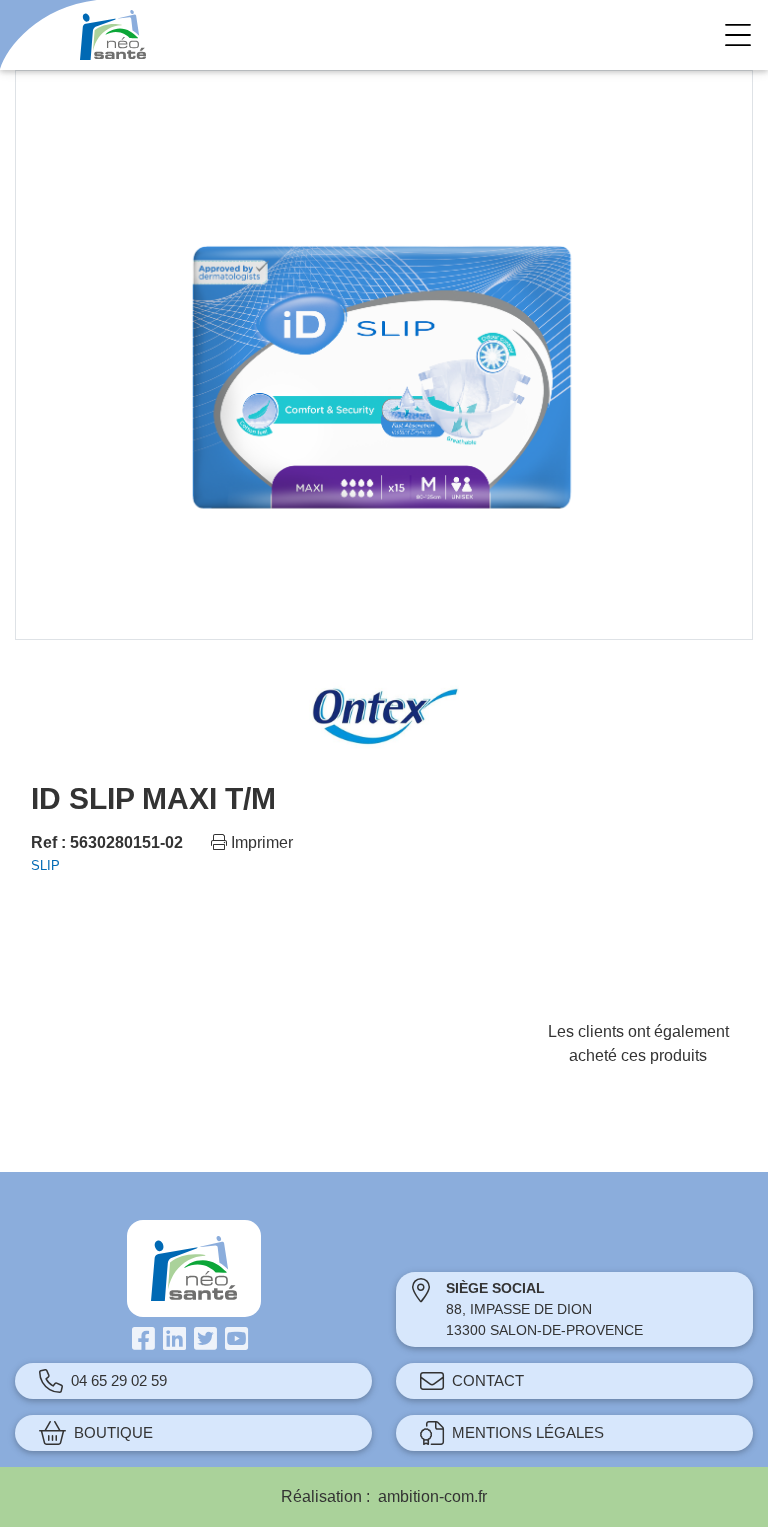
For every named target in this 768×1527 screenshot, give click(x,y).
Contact (488, 1380)
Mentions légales (528, 1432)
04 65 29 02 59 (119, 1380)
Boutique (113, 1432)
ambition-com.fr (432, 1496)
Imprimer (260, 842)
